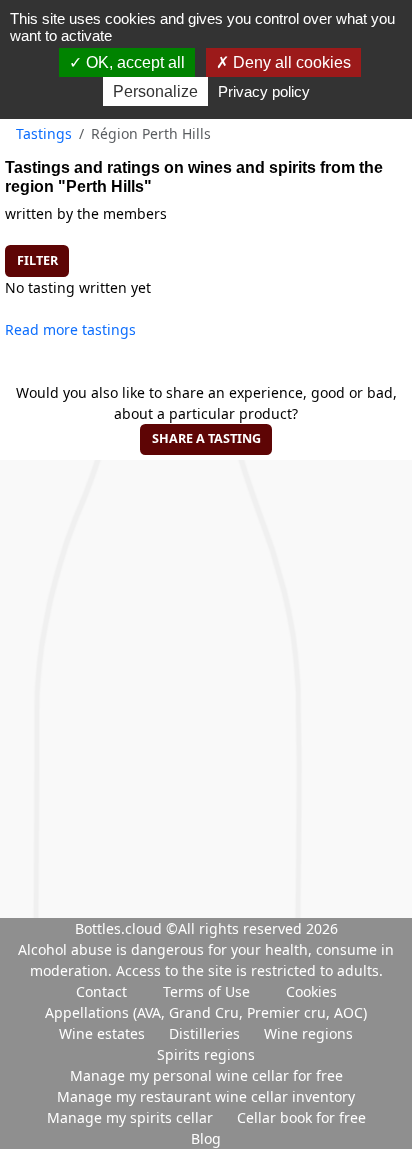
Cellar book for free (301, 1117)
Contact (101, 991)
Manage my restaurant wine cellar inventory (206, 1096)
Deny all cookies (290, 62)
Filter (37, 260)
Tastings (44, 133)
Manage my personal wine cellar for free (206, 1075)
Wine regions (308, 1033)
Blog (206, 1138)
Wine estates (104, 1033)
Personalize (155, 91)
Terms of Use (206, 991)
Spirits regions (206, 1054)
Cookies (311, 991)
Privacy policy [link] (264, 91)
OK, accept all (133, 62)
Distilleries (206, 1033)
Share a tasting (206, 438)
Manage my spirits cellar (132, 1117)
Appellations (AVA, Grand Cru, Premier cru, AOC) (206, 1012)
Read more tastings (70, 329)
